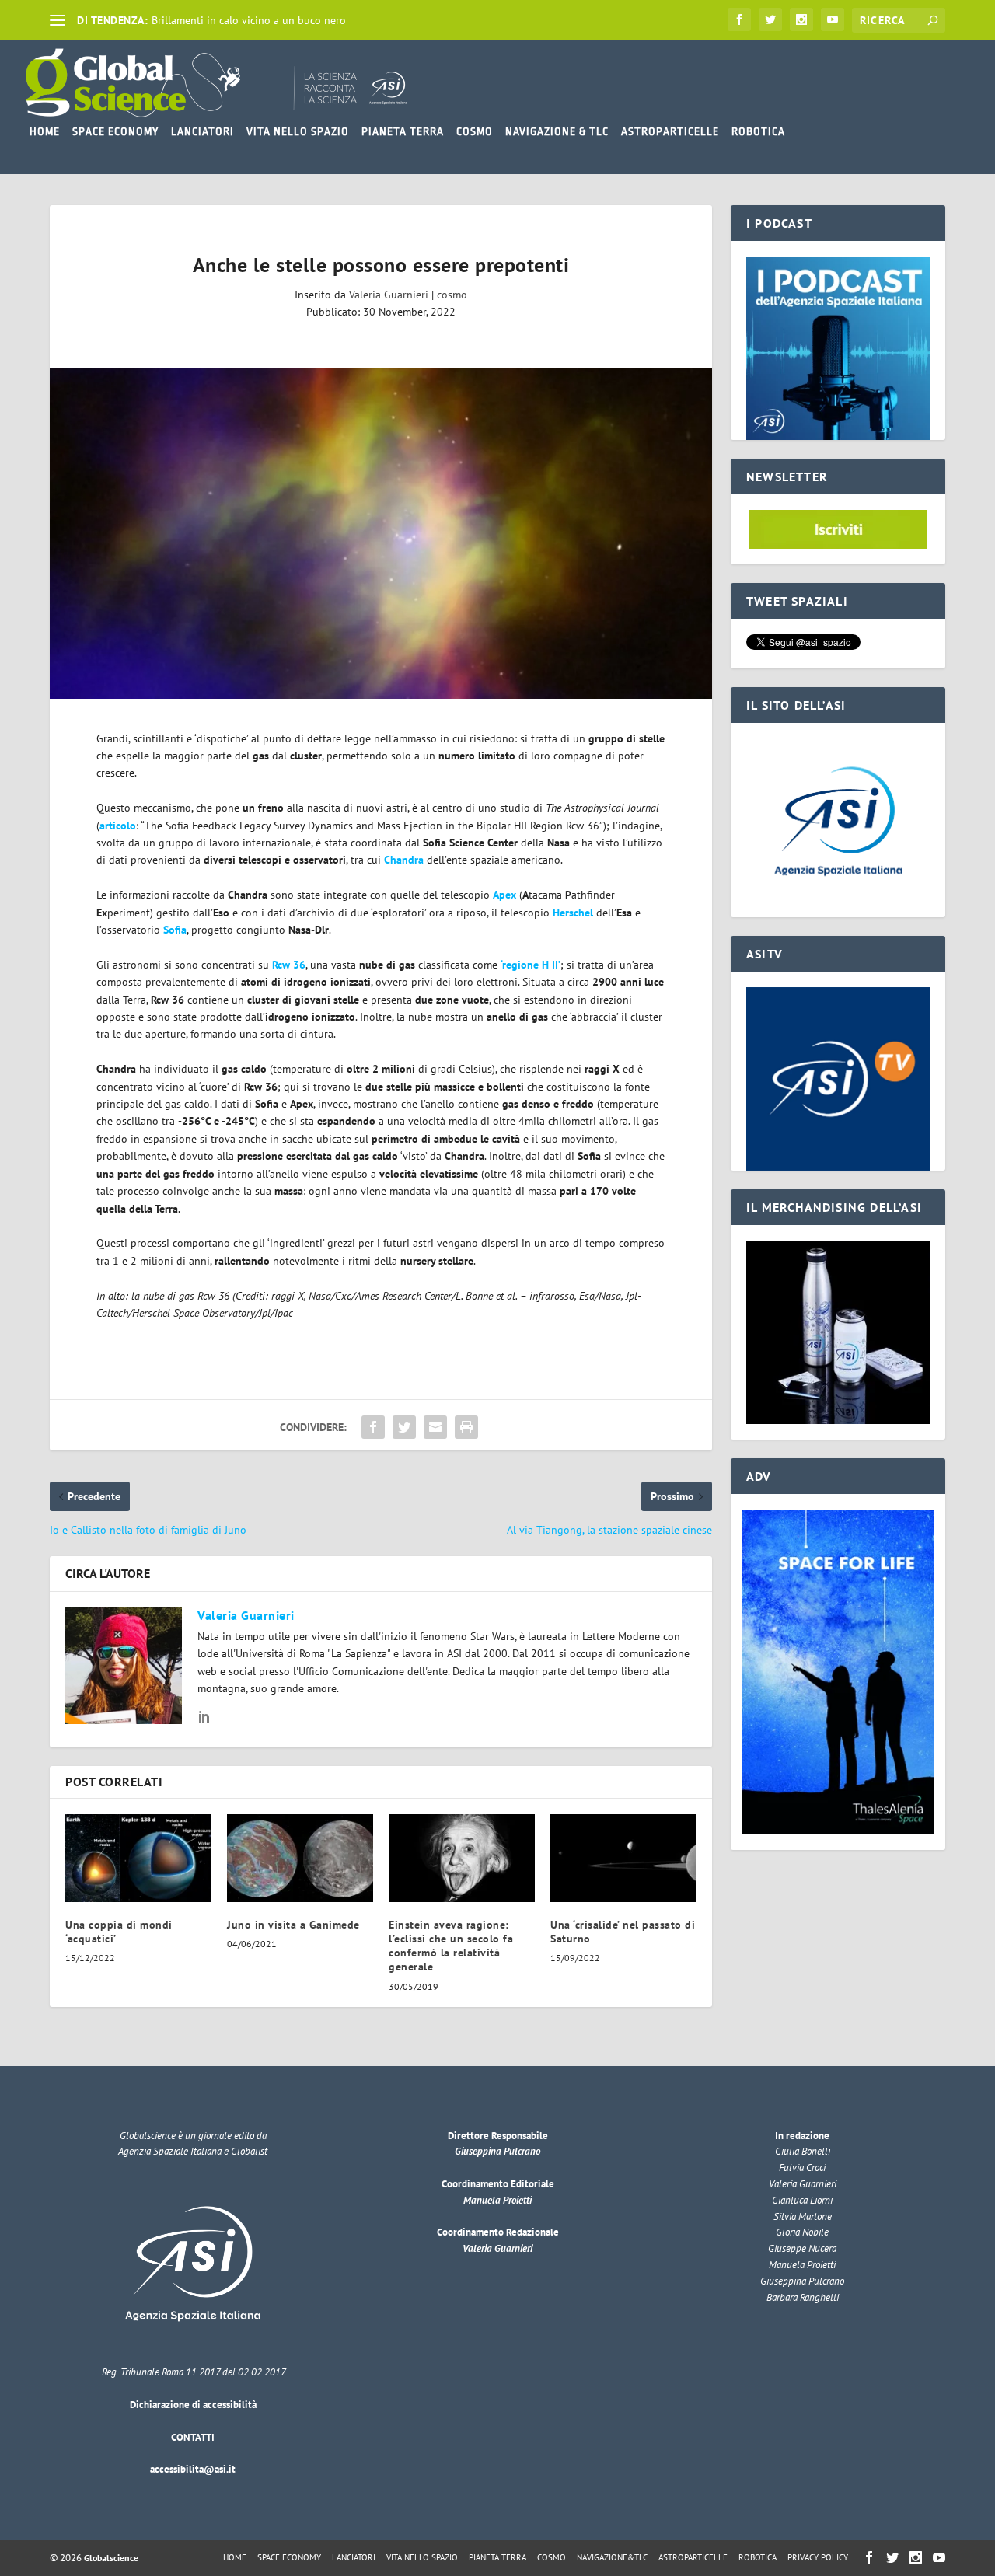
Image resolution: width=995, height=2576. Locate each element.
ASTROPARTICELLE (670, 131)
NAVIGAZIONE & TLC (557, 131)
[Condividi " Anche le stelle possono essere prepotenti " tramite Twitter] (404, 1427)
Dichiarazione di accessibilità (193, 2405)
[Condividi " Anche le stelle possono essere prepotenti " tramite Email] (435, 1427)
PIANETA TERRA (403, 131)
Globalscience (111, 2558)
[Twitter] (770, 19)
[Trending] (58, 20)
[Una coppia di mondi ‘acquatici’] (138, 1858)
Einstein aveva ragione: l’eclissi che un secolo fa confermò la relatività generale (451, 1946)
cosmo (452, 295)
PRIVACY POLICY (818, 2557)
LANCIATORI (202, 131)
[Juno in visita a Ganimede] (300, 1858)
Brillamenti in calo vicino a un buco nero (249, 20)
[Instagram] (801, 19)
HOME (45, 131)
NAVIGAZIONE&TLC (612, 2557)
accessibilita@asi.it (193, 2469)
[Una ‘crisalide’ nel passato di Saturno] (623, 1858)
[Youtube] (833, 19)
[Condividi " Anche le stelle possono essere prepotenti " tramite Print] (466, 1427)
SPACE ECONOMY (115, 131)
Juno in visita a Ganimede (293, 1925)
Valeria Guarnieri (389, 295)
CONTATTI (193, 2437)
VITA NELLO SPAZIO (298, 131)
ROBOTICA (758, 131)
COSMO (475, 131)
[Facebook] (739, 19)
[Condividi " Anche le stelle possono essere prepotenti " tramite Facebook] (373, 1427)
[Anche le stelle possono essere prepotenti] (381, 533)
